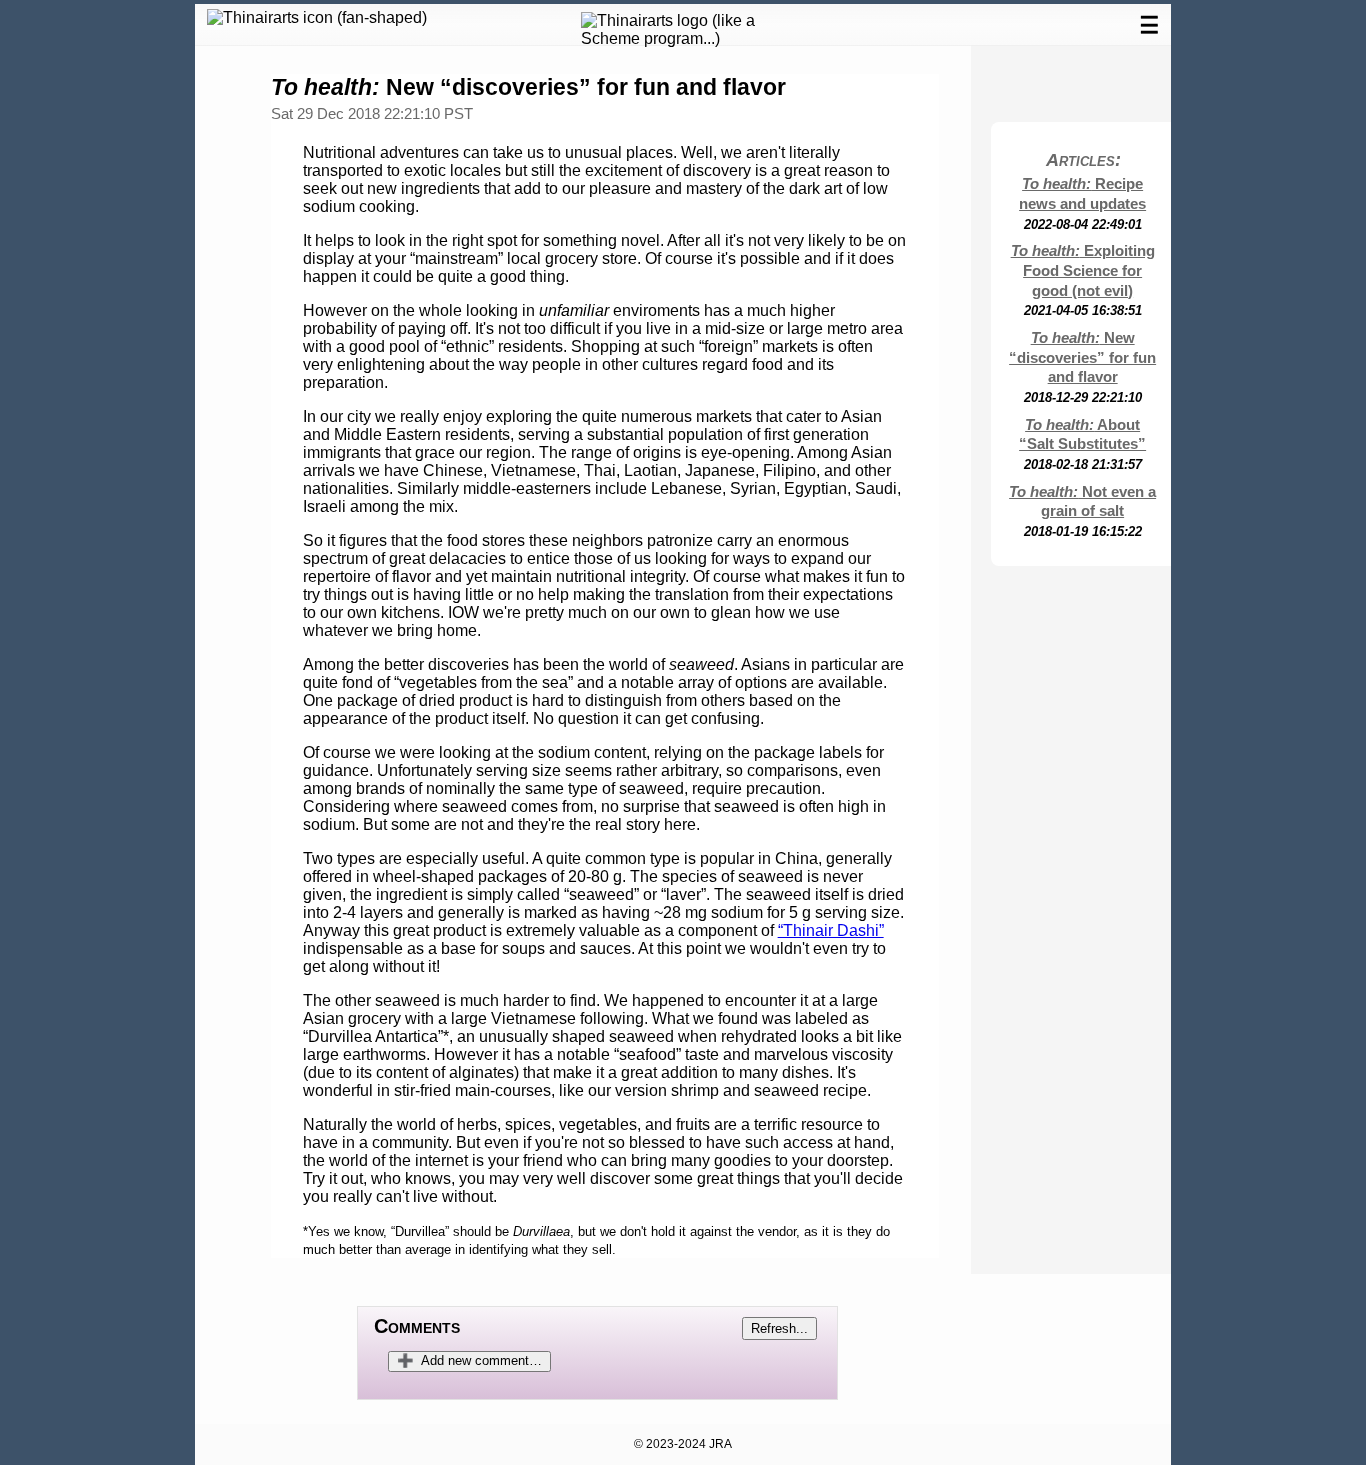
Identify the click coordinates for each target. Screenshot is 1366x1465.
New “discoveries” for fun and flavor (1082, 358)
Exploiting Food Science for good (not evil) (1083, 271)
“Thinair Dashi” (831, 930)
